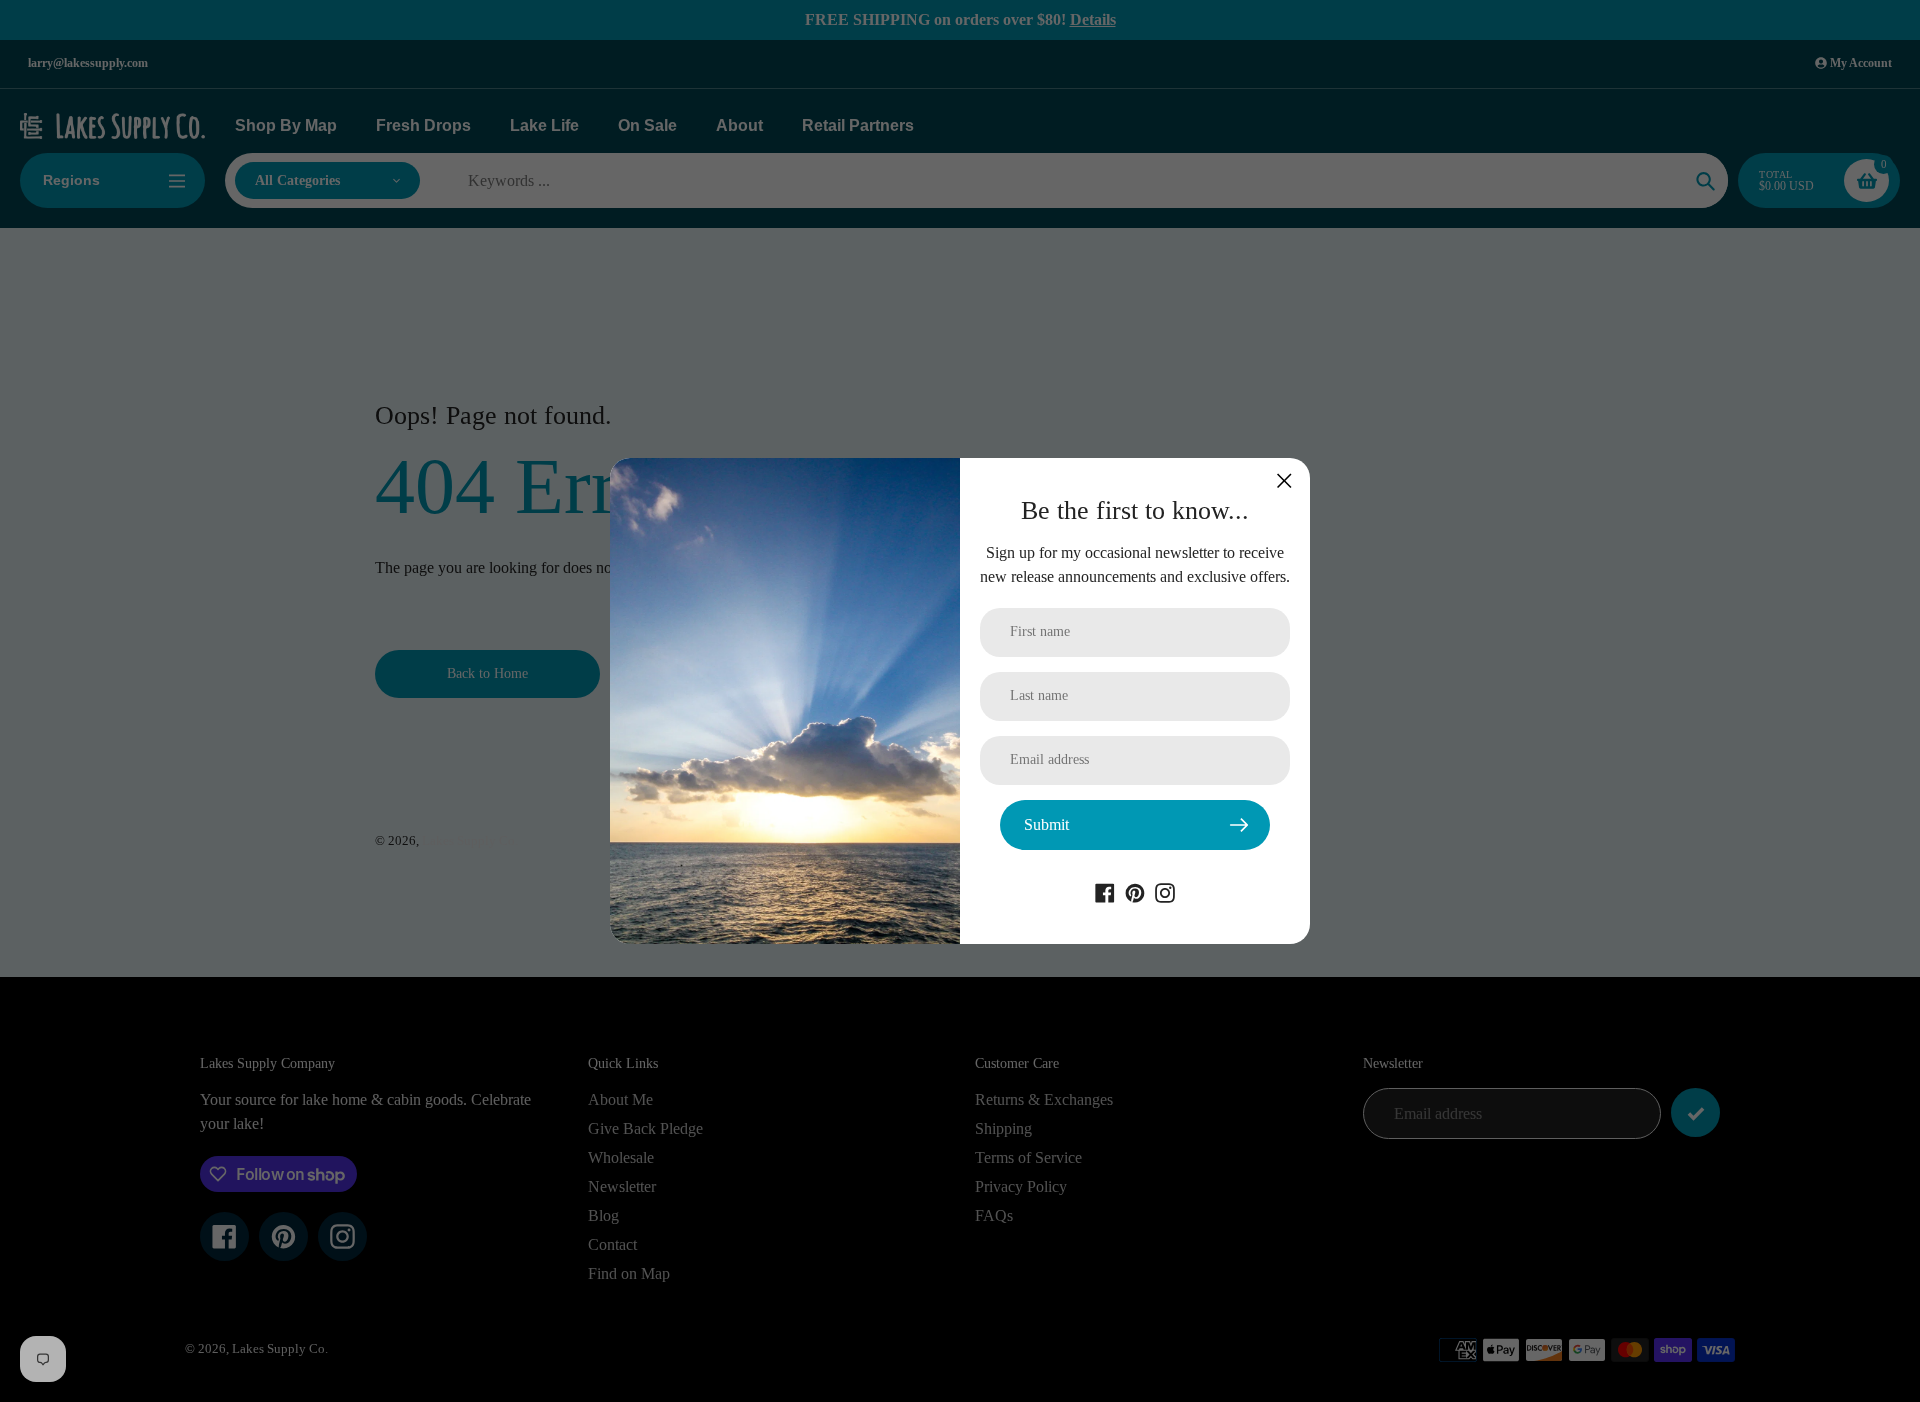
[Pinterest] (1135, 891)
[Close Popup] (1284, 480)
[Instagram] (1165, 891)
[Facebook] (1105, 891)
